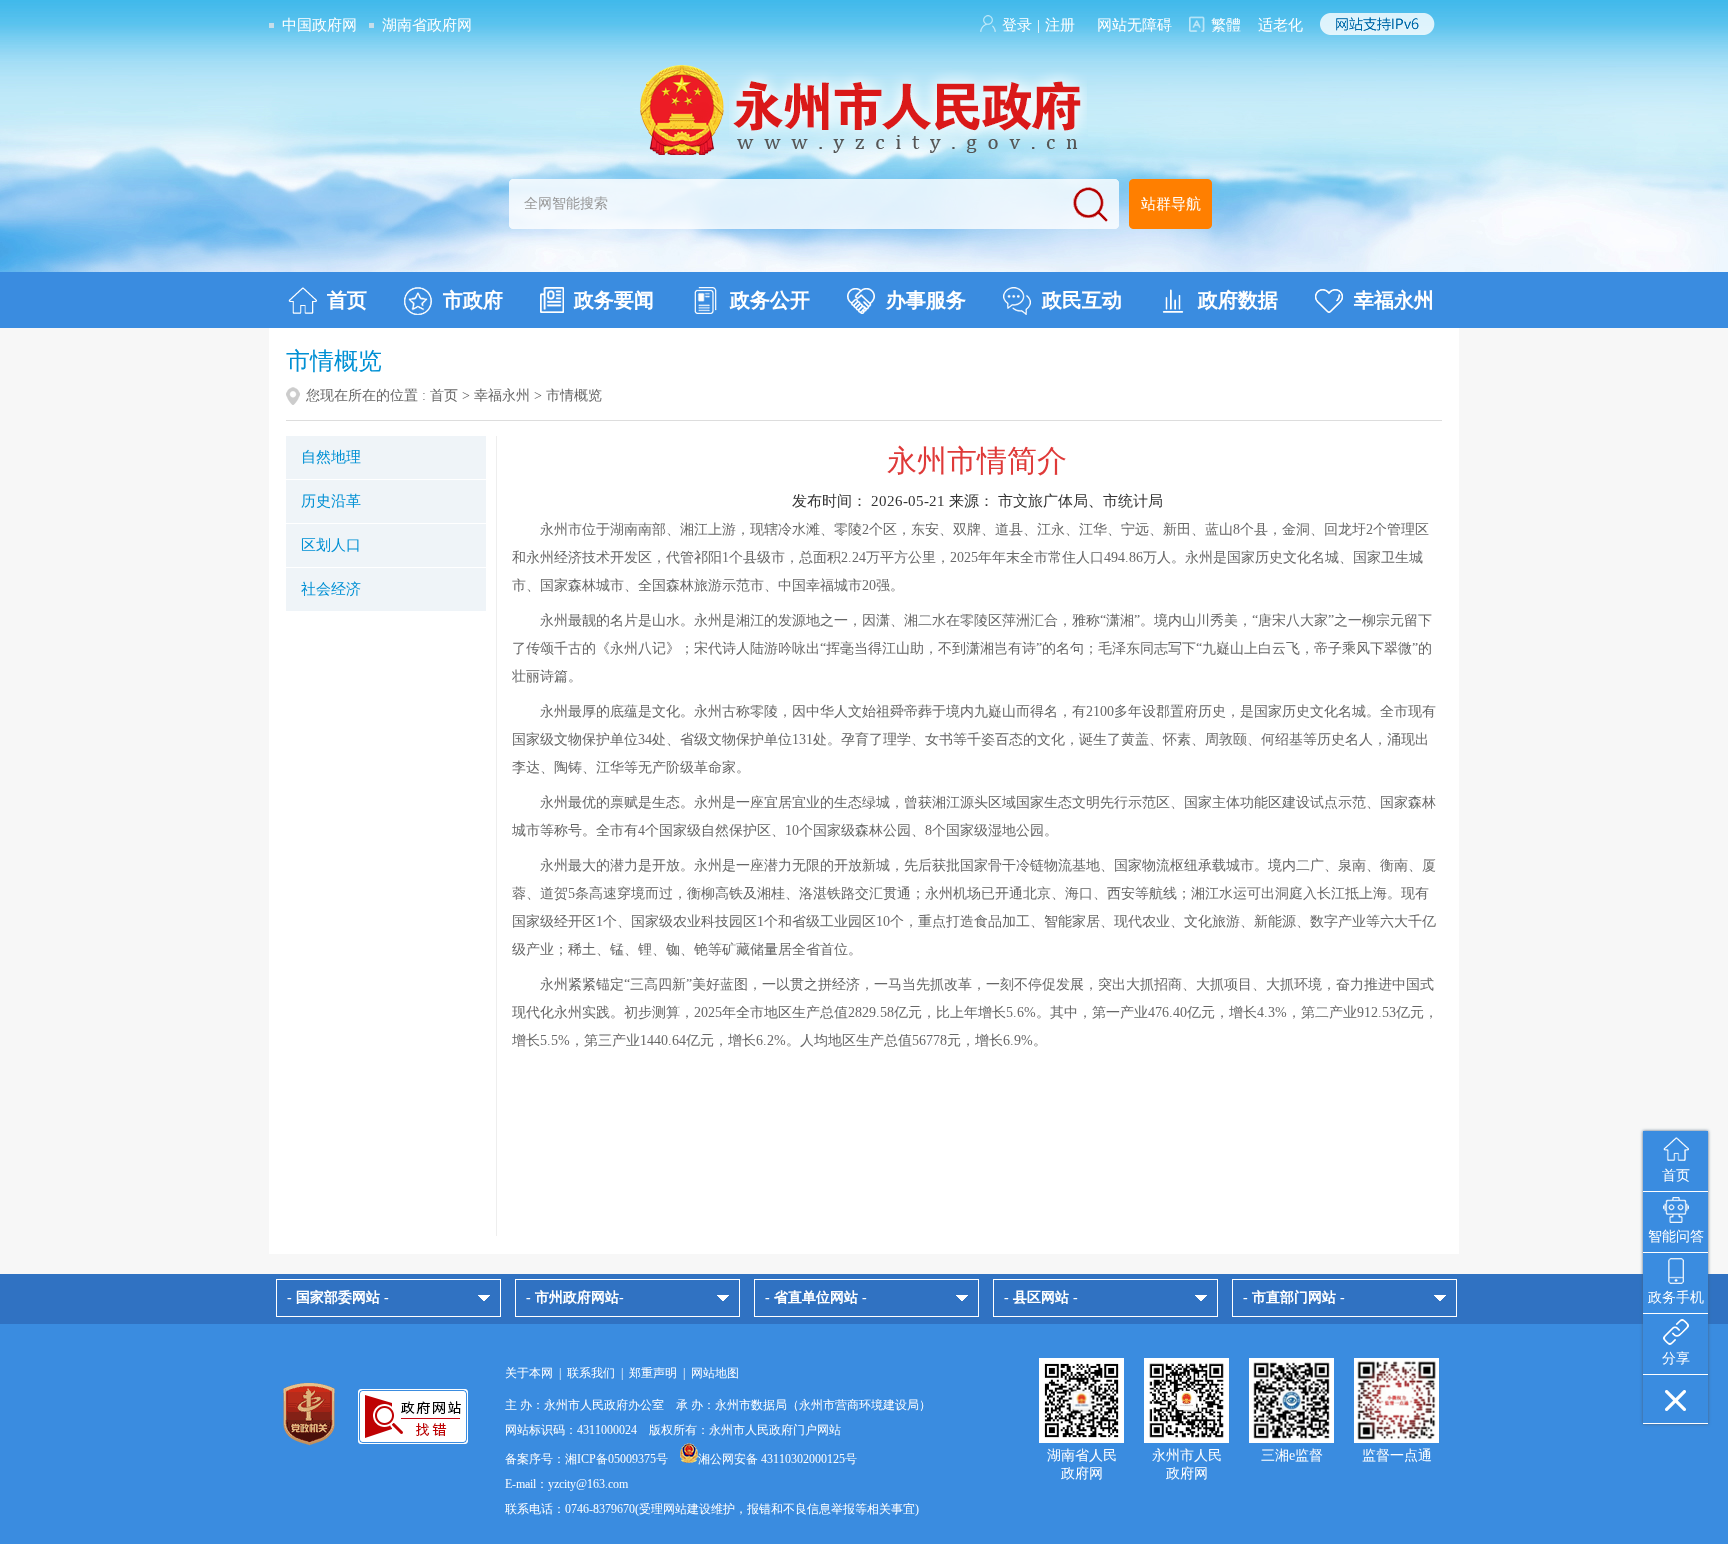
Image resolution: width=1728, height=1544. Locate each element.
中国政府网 (319, 25)
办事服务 (926, 300)
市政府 (473, 300)
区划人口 (331, 545)
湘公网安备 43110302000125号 (777, 1459)
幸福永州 (1394, 300)
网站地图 (715, 1373)
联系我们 (591, 1373)
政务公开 (770, 300)
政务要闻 (614, 300)
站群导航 (1171, 204)
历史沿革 (331, 501)
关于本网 (529, 1373)
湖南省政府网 (427, 25)
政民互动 (1082, 300)
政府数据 (1238, 300)
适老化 (1280, 25)
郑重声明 (653, 1373)
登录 (1017, 25)
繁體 (1226, 25)
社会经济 (331, 589)
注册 (1060, 25)
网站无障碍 (1134, 25)
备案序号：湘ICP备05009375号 (586, 1459)
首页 (347, 300)
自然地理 (331, 457)
